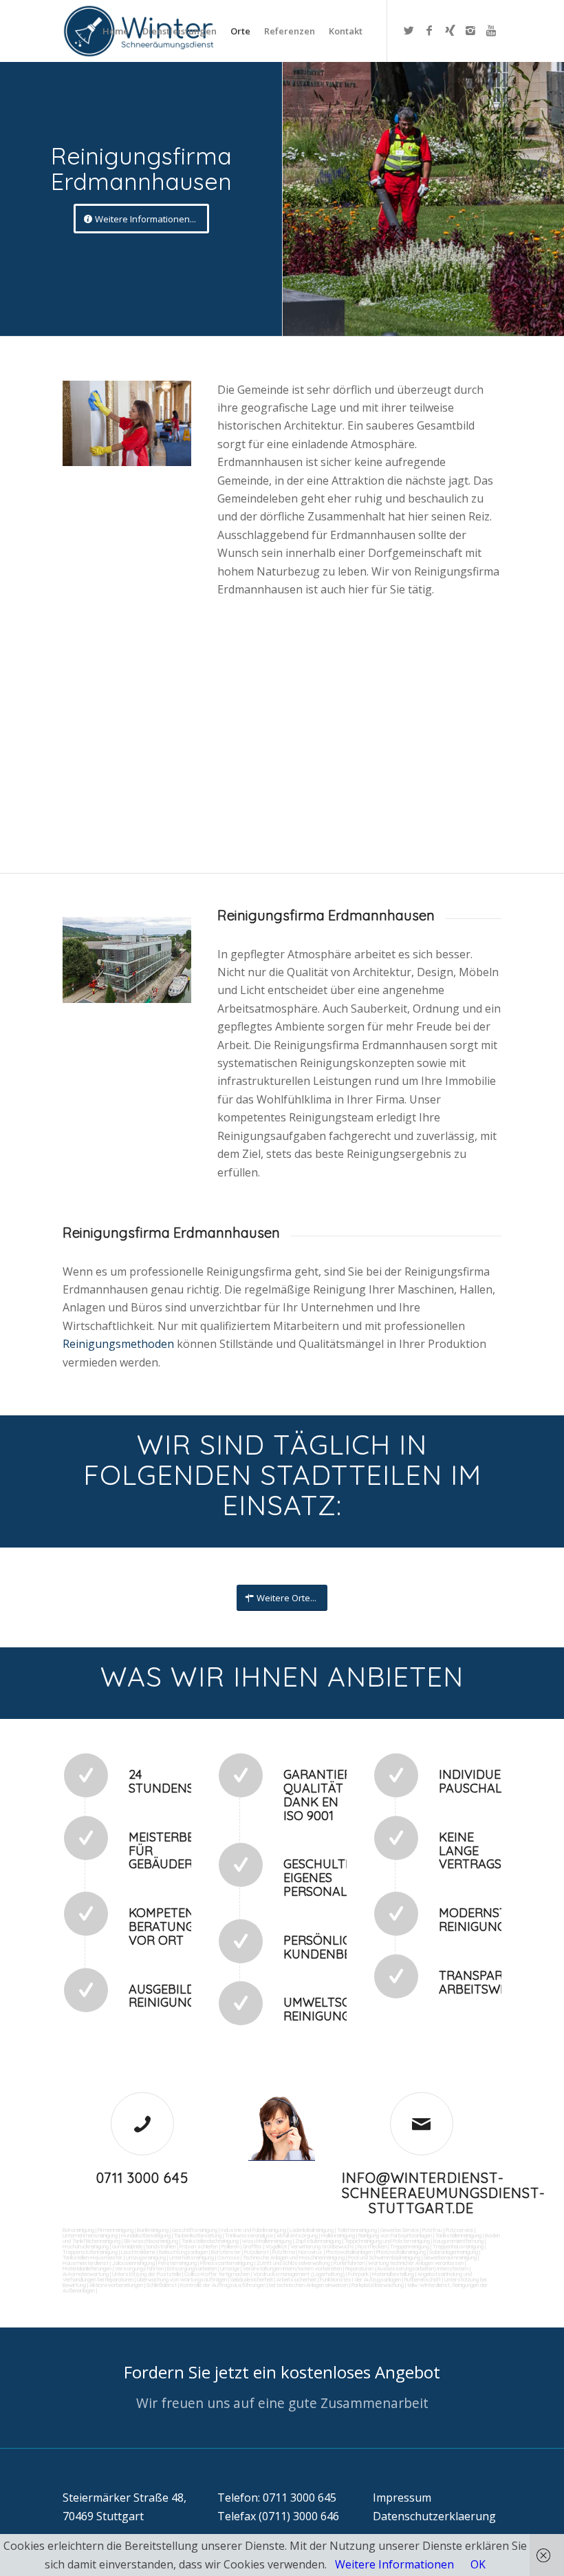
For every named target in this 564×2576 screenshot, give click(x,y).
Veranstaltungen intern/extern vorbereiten (292, 2268)
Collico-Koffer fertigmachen (216, 2274)
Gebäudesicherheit (252, 2279)
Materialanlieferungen (87, 2268)
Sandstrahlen (161, 2246)
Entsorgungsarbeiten (192, 2268)
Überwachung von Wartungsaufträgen (182, 2279)
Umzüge (230, 2268)
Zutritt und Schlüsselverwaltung (293, 2263)
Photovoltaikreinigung (401, 2252)
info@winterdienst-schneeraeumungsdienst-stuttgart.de (444, 2193)
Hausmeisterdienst (86, 2263)
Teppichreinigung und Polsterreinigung (387, 2241)
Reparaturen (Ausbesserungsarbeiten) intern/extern (406, 2268)
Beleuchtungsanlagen (183, 2252)
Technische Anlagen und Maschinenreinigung (294, 2257)
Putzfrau (432, 2230)
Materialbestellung (393, 2274)
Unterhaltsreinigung (192, 2257)
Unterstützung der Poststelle (147, 2274)
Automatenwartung (86, 2274)
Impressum (402, 2498)
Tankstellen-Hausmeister (93, 2257)
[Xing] (450, 30)
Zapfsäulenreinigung (318, 2241)
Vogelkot (276, 2246)
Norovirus (311, 2252)
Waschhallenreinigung (267, 2241)
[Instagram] (470, 30)
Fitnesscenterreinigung (227, 2263)
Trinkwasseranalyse (249, 2235)
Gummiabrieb (127, 2246)
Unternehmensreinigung (90, 2235)
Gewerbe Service (400, 2230)
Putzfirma (284, 2252)
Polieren (230, 2246)
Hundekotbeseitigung (146, 2235)
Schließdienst (162, 2285)
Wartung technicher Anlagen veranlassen (416, 2263)
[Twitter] (409, 30)
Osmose (228, 2257)
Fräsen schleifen (199, 2246)
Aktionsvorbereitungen (116, 2285)
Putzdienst (257, 2252)
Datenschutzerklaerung (434, 2516)
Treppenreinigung (410, 2246)
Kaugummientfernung (458, 2241)
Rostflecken (372, 2246)
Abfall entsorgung (296, 2235)
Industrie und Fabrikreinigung (253, 2230)
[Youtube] (491, 30)
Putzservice (459, 2230)
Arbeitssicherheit (296, 2279)
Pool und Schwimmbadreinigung (384, 2257)
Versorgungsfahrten (140, 2268)
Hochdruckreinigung (86, 2246)
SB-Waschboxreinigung (151, 2241)
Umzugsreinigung (146, 2257)
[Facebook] (429, 30)
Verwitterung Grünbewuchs (322, 2246)
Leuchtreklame (138, 2252)
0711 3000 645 (142, 2178)
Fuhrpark (358, 2274)
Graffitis (252, 2246)
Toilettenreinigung (357, 2230)
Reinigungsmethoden (120, 1344)
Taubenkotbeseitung (198, 2235)
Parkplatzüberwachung (378, 2285)
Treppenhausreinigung (458, 2246)
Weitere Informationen (394, 2564)
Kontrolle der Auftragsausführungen (223, 2285)
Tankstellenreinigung (458, 2235)
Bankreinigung (153, 2230)
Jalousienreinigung (133, 2263)
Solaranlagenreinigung (454, 2252)
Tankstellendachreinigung (210, 2241)
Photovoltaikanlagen (349, 2252)
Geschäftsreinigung (195, 2230)
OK (478, 2564)
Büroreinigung (78, 2230)
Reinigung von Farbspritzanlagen (395, 2235)
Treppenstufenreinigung (90, 2252)
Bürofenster (226, 2252)
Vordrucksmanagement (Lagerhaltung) (299, 2274)
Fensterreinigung (177, 2263)
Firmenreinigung (116, 2230)
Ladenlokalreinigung (312, 2230)
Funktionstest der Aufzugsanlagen (360, 2279)
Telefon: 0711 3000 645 (277, 2498)
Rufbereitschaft (423, 2279)
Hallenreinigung (338, 2235)
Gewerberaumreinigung (450, 2257)
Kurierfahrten (349, 2263)
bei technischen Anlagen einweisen (308, 2285)
